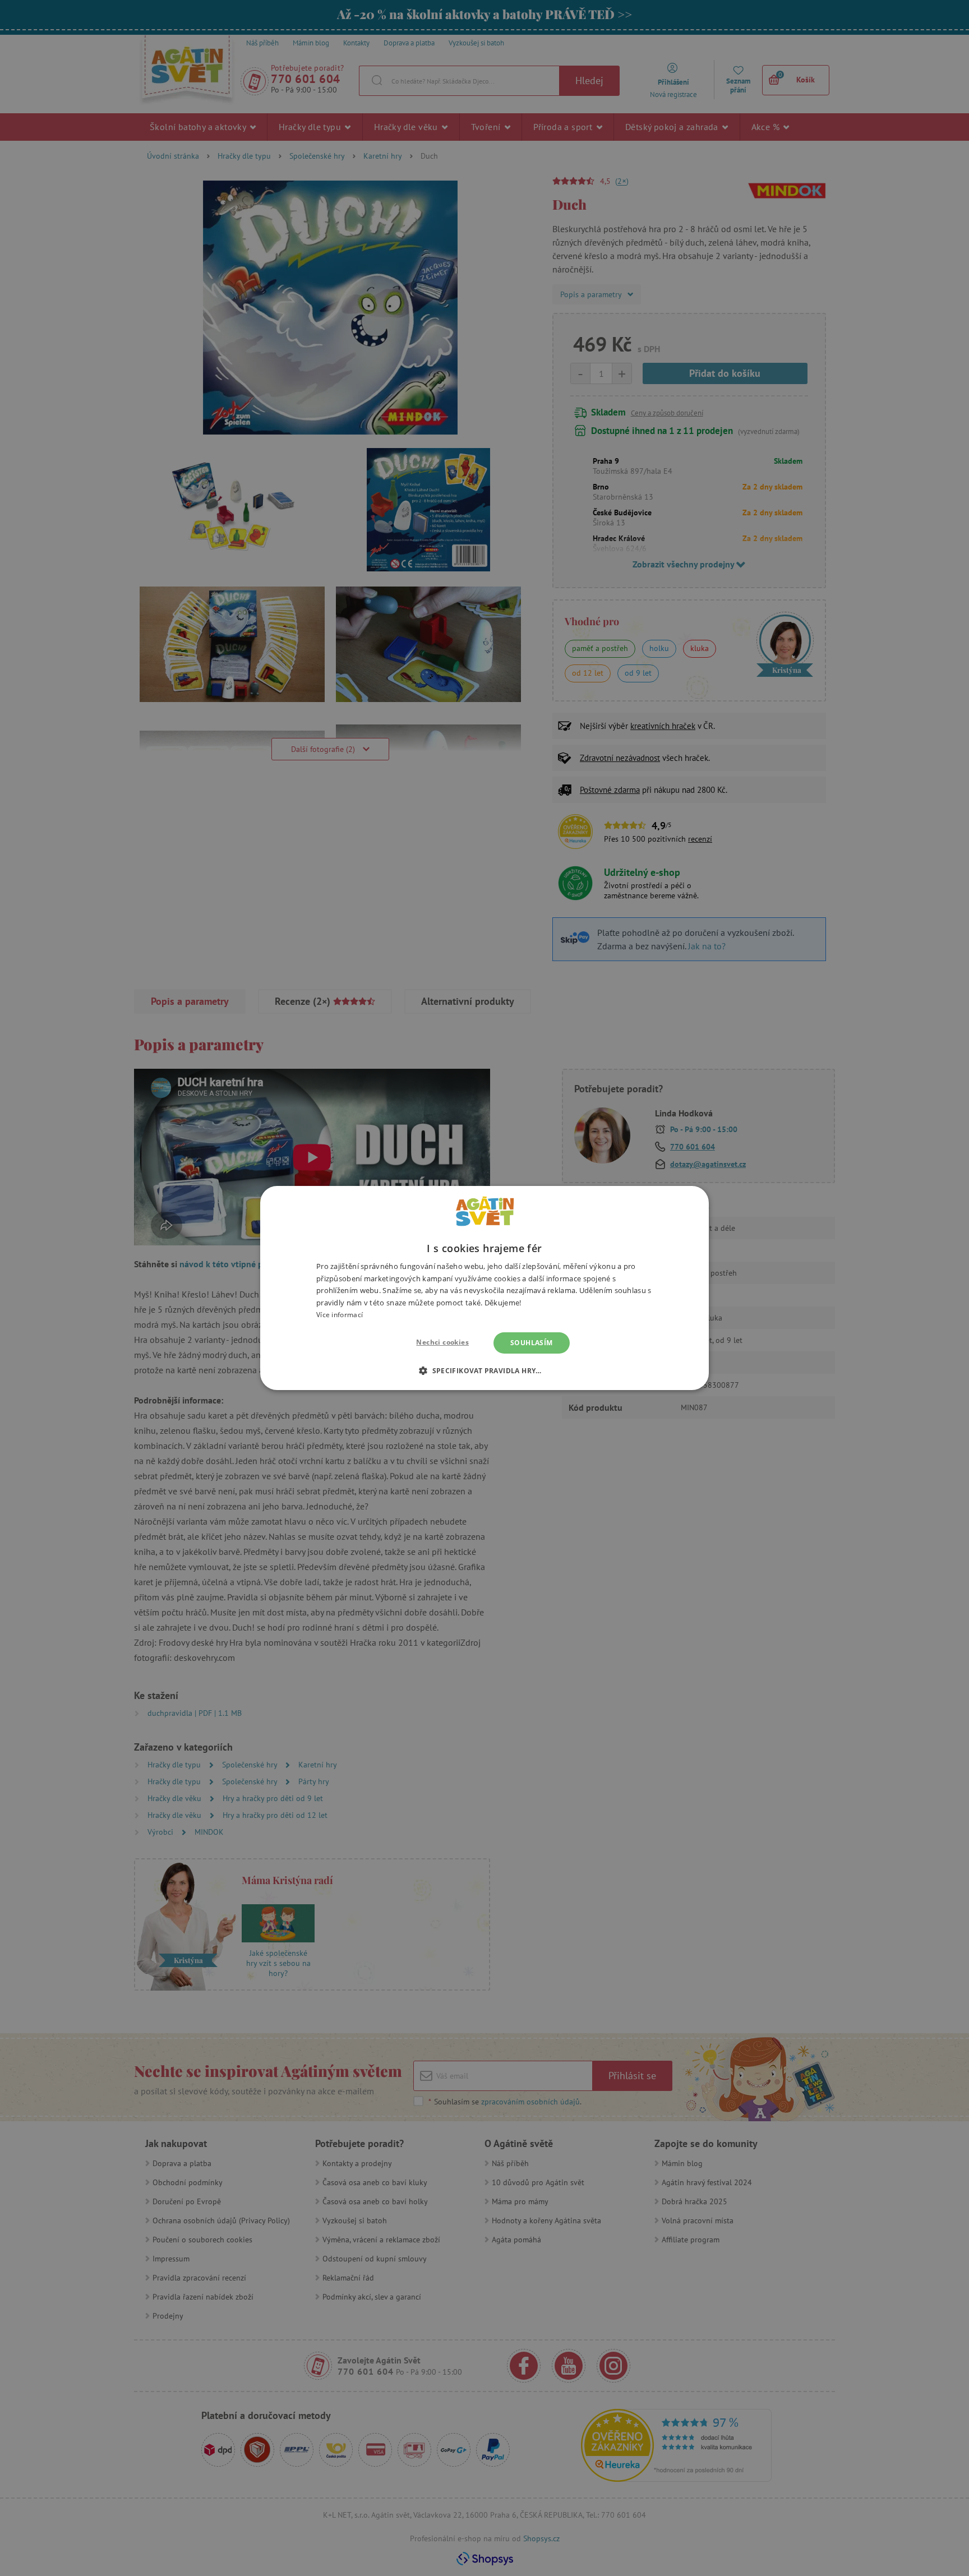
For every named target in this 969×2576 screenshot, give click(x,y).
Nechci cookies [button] (442, 1342)
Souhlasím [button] (532, 1343)
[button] (484, 1370)
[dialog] (484, 1288)
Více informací (340, 1315)
